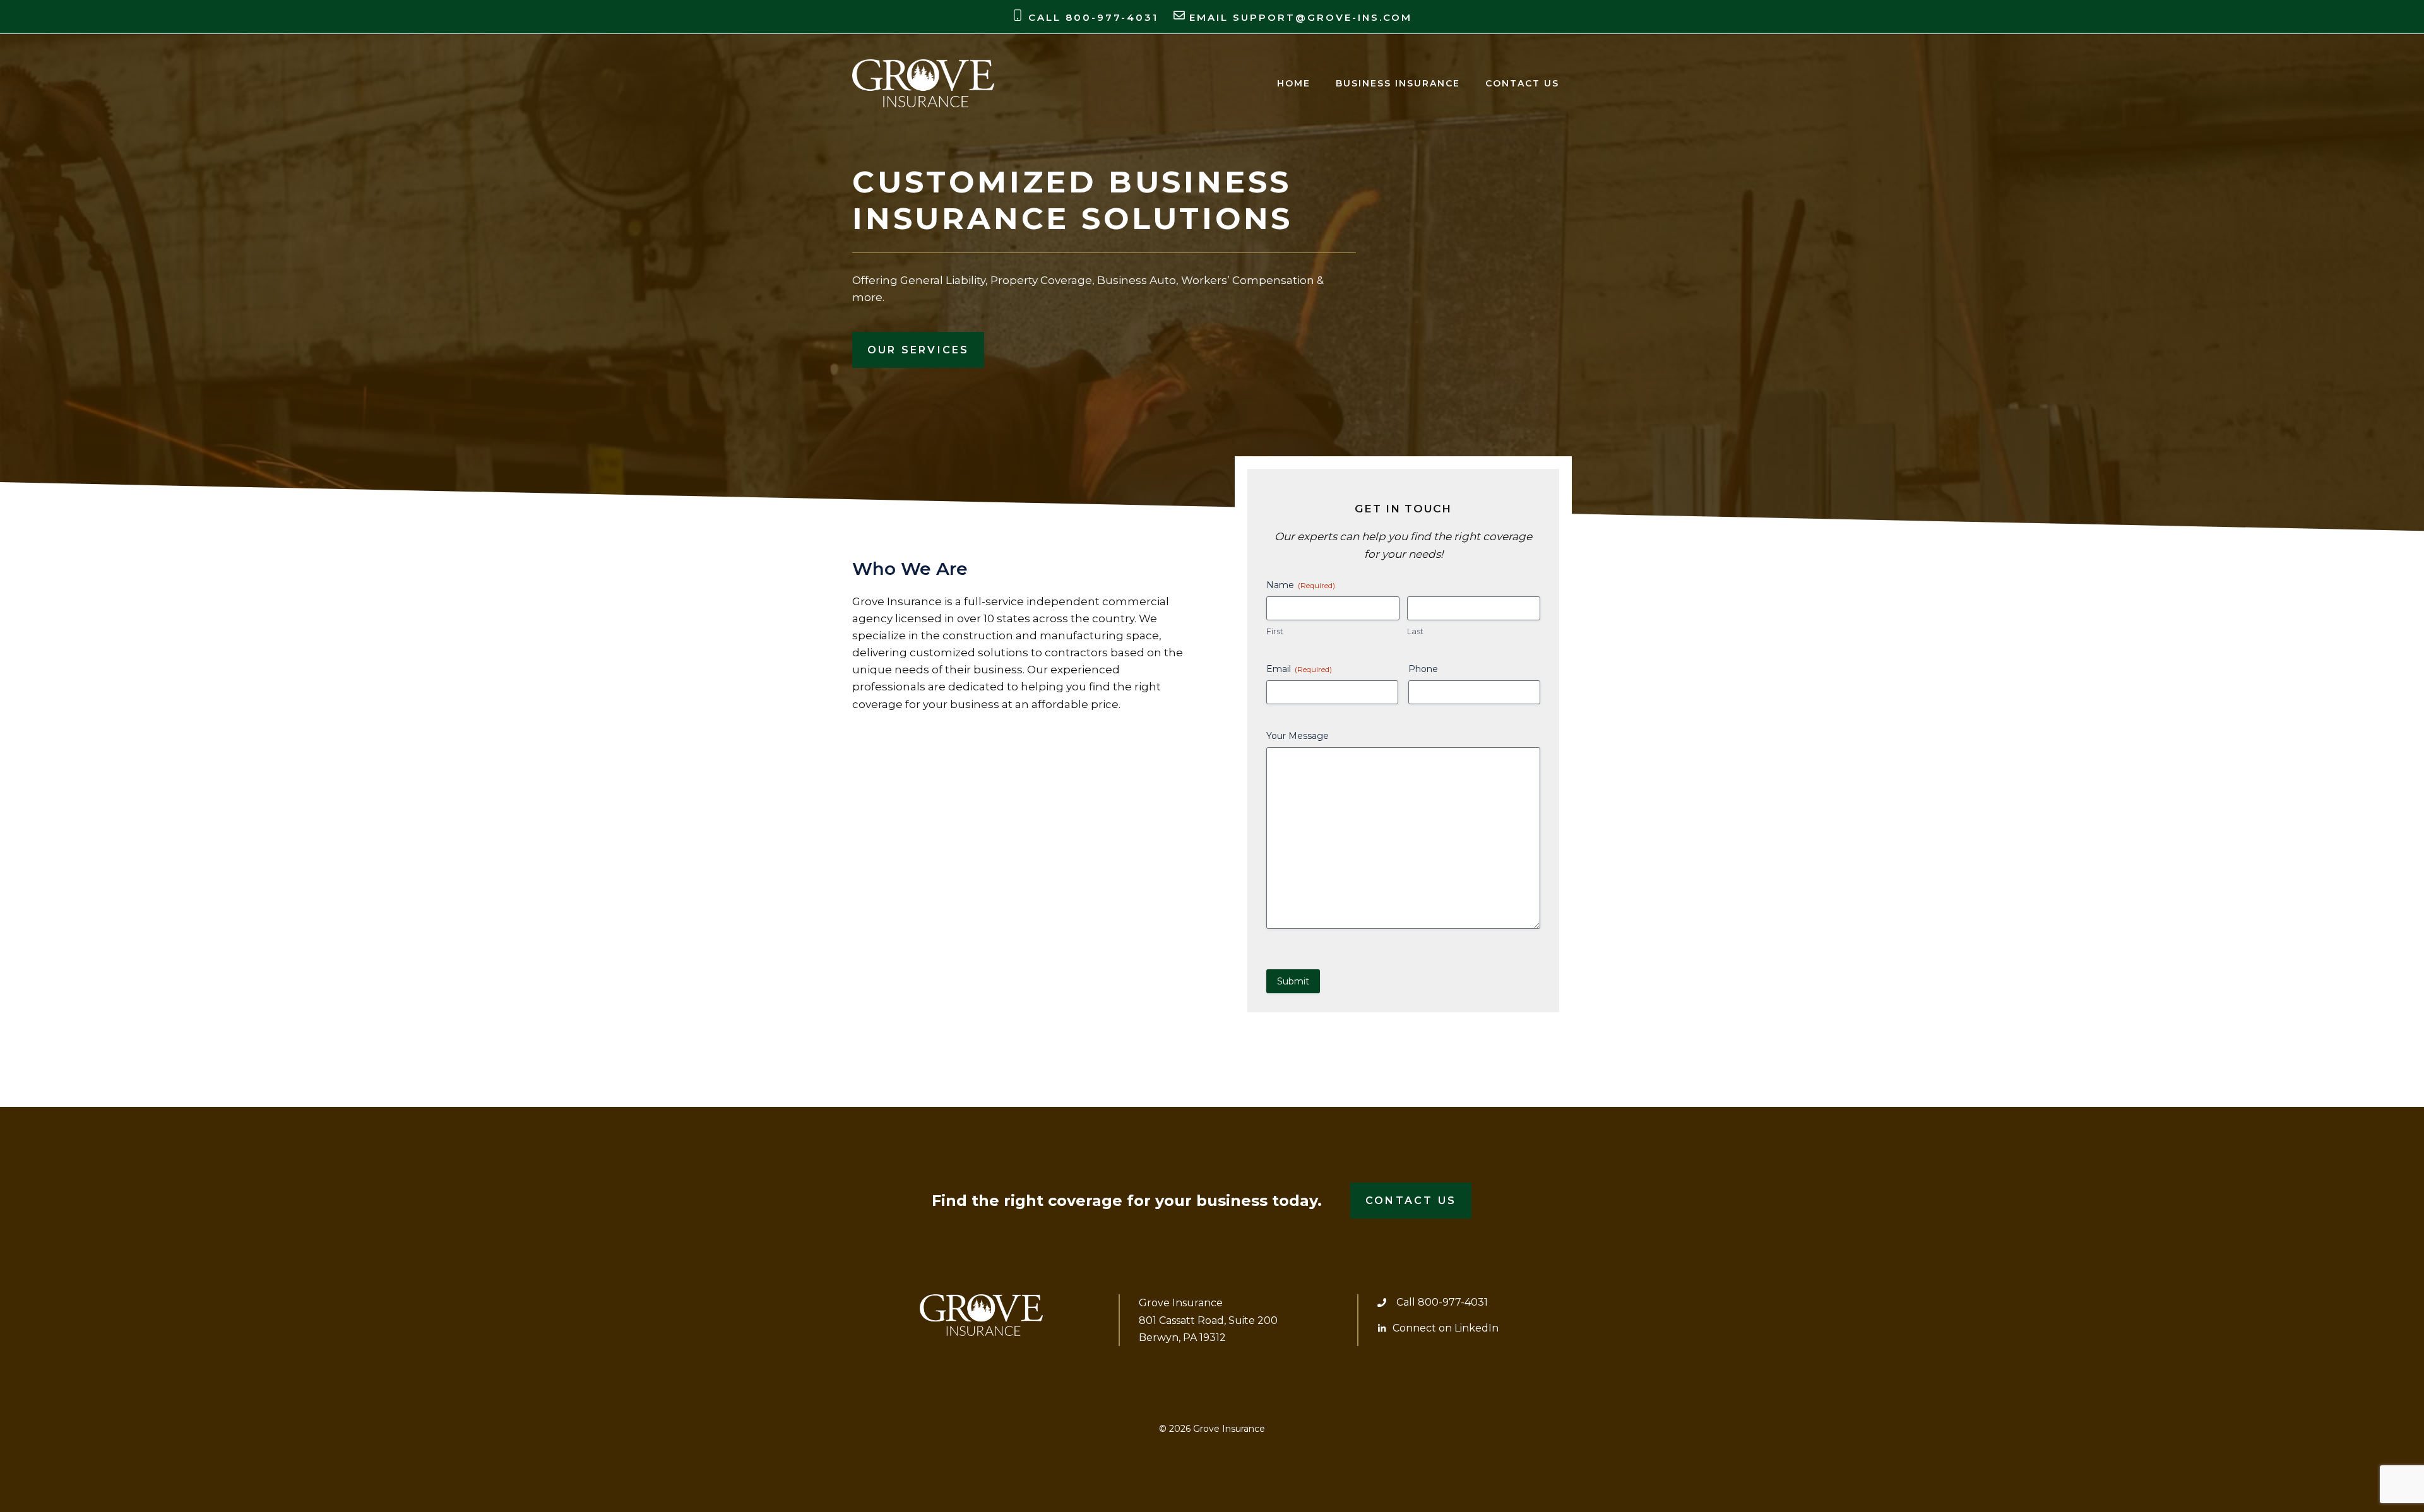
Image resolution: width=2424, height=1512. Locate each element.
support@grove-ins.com (1322, 17)
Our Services (918, 350)
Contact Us (1522, 83)
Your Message (1298, 736)
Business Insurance (1398, 83)
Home (1294, 83)
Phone (1423, 669)
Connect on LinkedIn (1446, 1328)
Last (1415, 631)
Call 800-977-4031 (1442, 1302)
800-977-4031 (1112, 17)
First (1275, 631)
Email (1299, 669)
